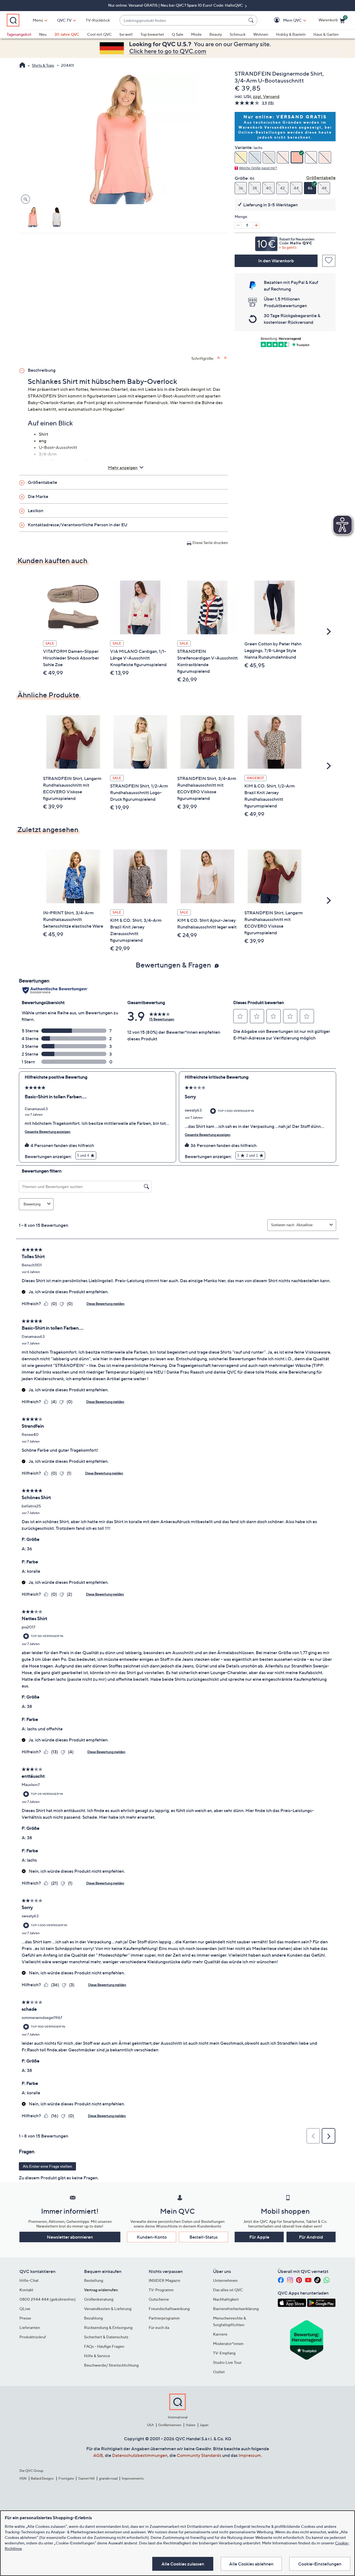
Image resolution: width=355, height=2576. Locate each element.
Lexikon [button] (35, 510)
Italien (191, 2425)
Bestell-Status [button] (204, 2237)
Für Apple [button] (259, 2237)
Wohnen (261, 34)
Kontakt (26, 2290)
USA (150, 2425)
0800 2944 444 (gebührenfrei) (48, 2299)
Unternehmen (225, 2280)
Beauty (216, 34)
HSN (23, 2478)
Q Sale (177, 34)
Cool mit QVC (99, 34)
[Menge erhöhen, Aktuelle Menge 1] (256, 225)
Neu (43, 34)
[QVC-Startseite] (22, 66)
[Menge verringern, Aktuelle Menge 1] (238, 225)
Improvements (133, 2478)
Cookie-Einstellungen (320, 2564)
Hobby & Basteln (291, 34)
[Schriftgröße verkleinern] (226, 358)
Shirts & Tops (43, 65)
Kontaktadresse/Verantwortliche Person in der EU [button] (78, 525)
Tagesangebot (19, 34)
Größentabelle (321, 178)
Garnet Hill (86, 2478)
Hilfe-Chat (29, 2280)
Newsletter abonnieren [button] (70, 2237)
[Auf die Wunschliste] (329, 261)
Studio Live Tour (227, 2362)
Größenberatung (99, 2299)
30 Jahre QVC (67, 34)
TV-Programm (161, 2290)
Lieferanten (30, 2327)
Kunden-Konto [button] (152, 2237)
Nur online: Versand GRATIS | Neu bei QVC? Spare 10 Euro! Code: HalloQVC (176, 5)
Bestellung (94, 2280)
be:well (126, 34)
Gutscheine (159, 2299)
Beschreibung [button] (42, 370)
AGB (98, 2455)
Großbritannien (170, 2425)
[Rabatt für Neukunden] (285, 242)
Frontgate (66, 2478)
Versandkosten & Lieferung (108, 2309)
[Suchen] (252, 20)
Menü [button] (38, 20)
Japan (204, 2425)
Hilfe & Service (97, 2356)
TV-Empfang (224, 2353)
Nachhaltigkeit (226, 2299)
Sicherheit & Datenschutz (106, 2337)
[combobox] (183, 20)
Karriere (220, 2334)
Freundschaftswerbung (169, 2309)
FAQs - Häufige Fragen (104, 2346)
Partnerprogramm (164, 2318)
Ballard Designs (42, 2478)
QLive (25, 2309)
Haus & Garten (326, 34)
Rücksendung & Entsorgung (108, 2327)
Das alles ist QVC (228, 2290)
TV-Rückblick (98, 20)
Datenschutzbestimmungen (140, 2455)
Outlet (219, 2372)
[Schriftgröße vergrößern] (219, 358)
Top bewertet (152, 34)
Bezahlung (93, 2318)
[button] (284, 20)
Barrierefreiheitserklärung (236, 2309)
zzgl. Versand (266, 96)
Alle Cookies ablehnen (251, 2564)
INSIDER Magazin (164, 2280)
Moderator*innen (228, 2343)
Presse (25, 2318)
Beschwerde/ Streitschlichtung (111, 2365)
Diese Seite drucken (210, 542)
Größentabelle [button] (42, 482)
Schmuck (238, 34)
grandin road (108, 2478)
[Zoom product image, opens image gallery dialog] (24, 199)
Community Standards (199, 2455)
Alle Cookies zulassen (183, 2564)
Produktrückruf (33, 2337)
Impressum (250, 2455)
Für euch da (159, 2327)
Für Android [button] (311, 2237)
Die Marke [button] (38, 496)
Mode (196, 34)
